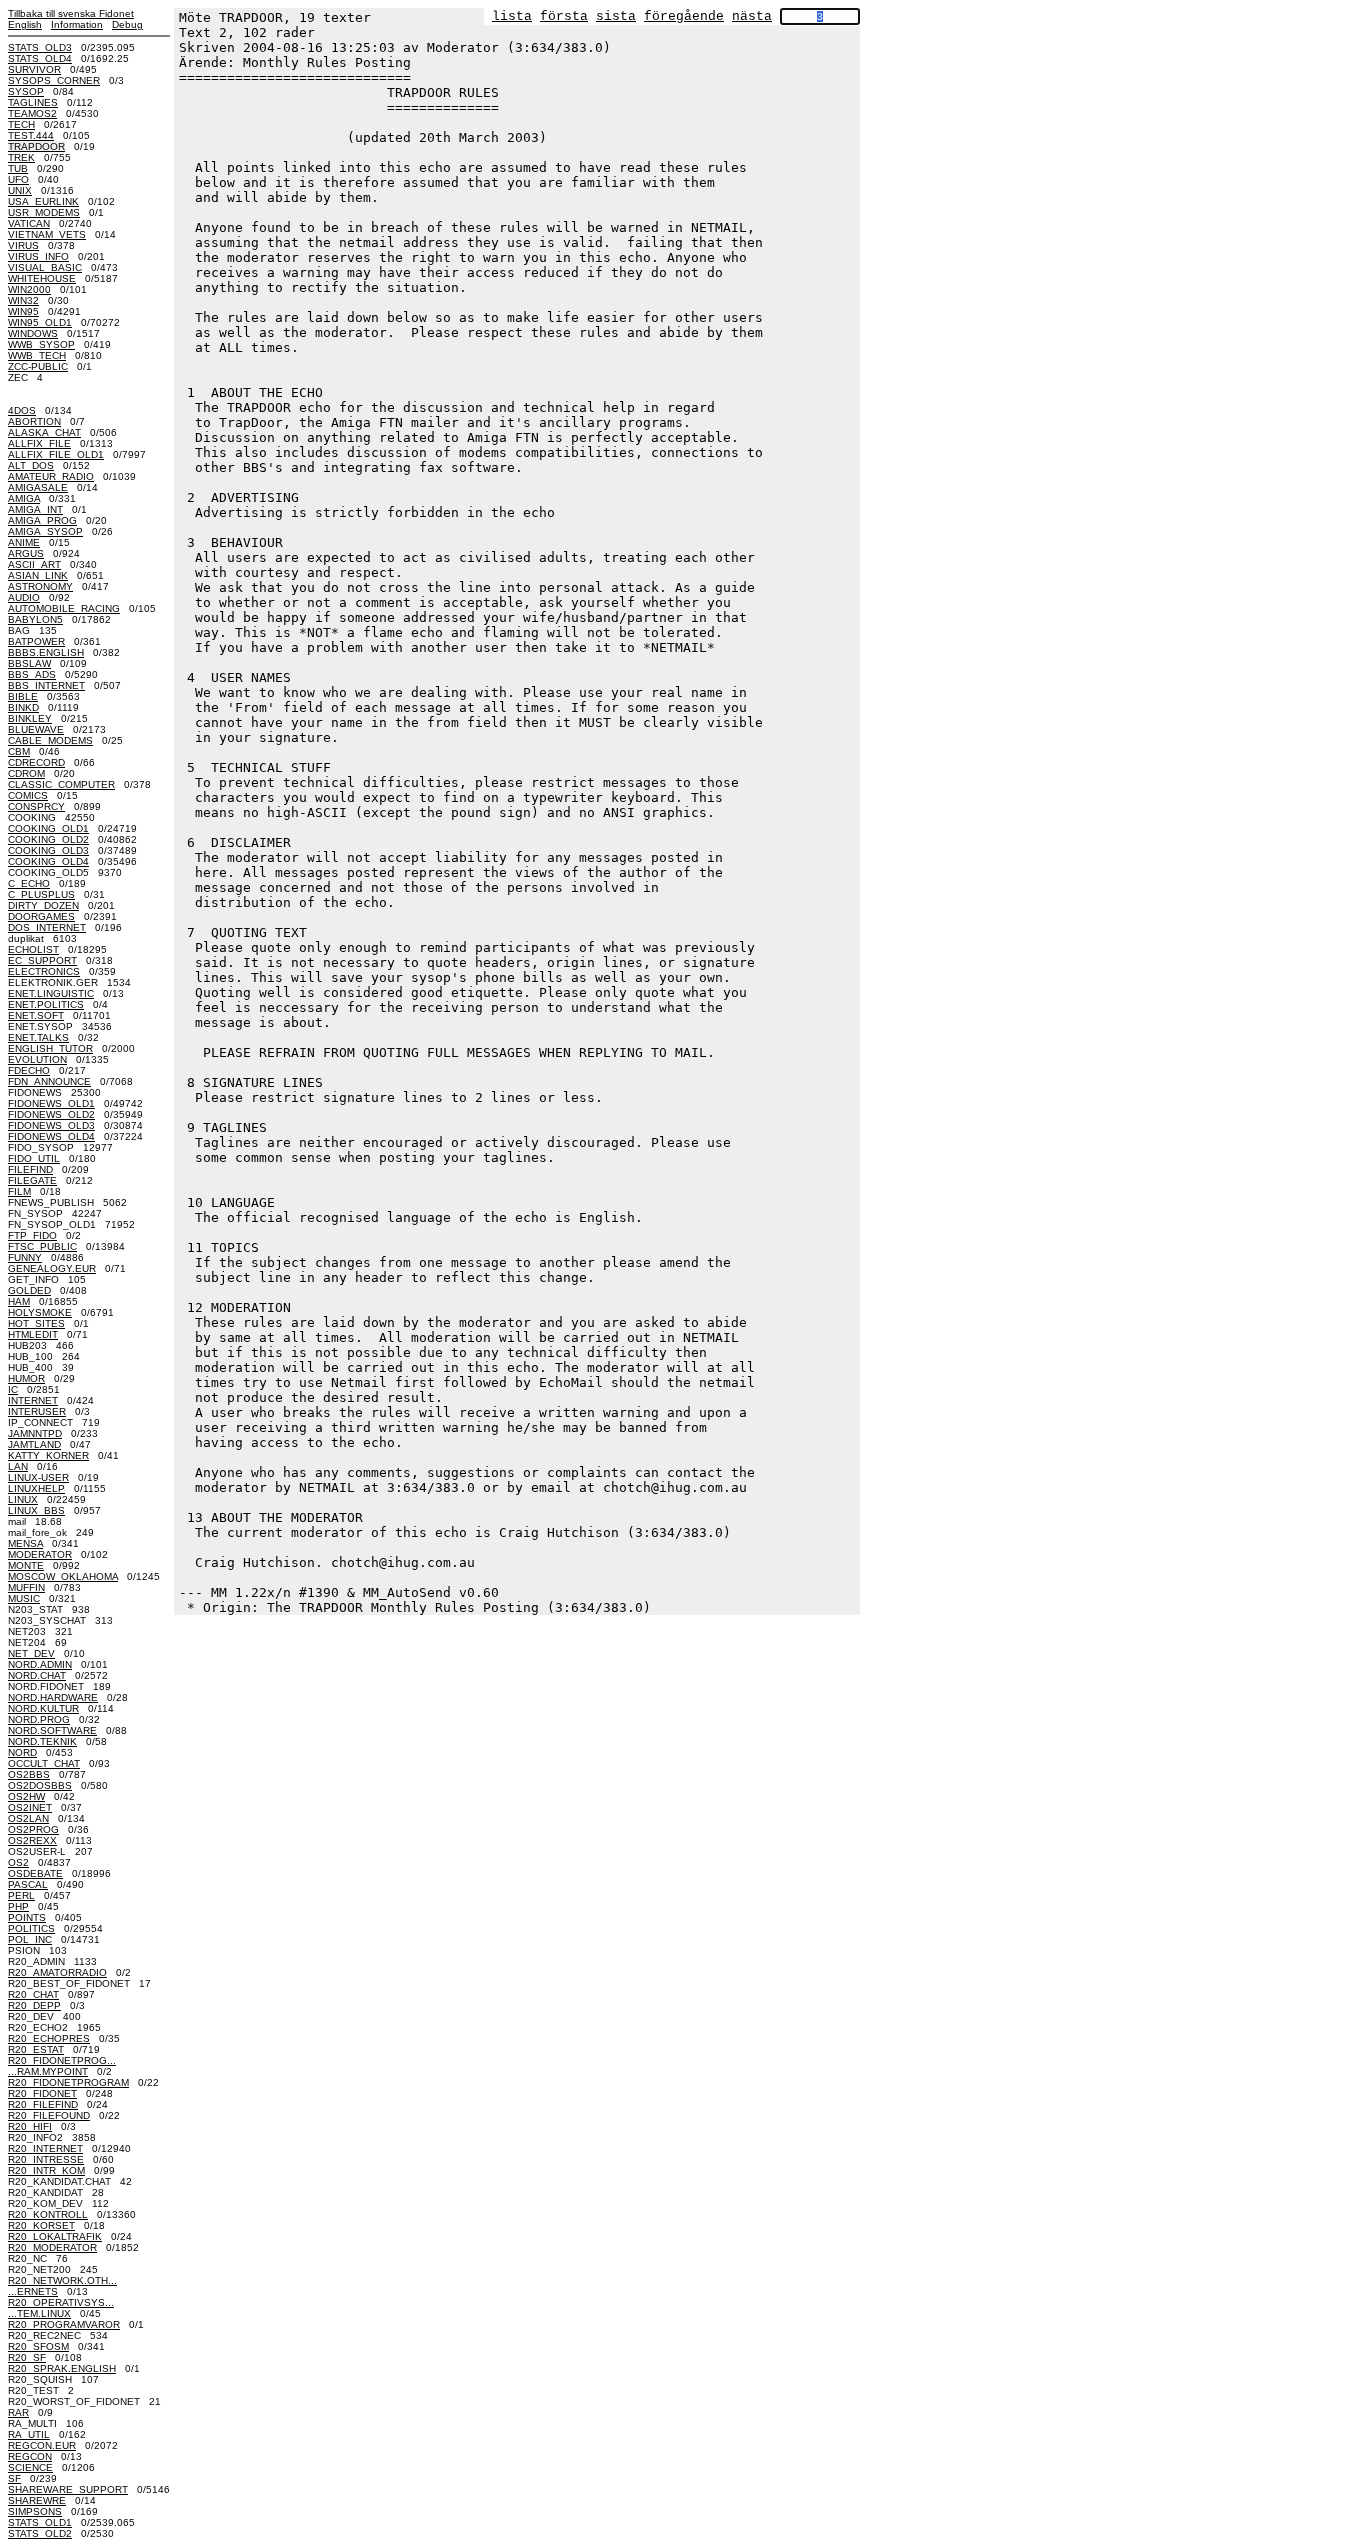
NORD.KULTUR (43, 1708)
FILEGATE (32, 1180)
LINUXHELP (36, 1488)
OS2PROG (33, 1829)
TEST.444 (31, 135)
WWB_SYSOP (41, 344)
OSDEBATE (35, 1873)
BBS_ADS (32, 674)
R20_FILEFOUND (49, 2115)
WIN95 (23, 311)
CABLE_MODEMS (50, 740)
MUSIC (24, 1598)
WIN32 (23, 300)
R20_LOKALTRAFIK (55, 2236)
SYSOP (26, 91)
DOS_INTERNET (47, 927)
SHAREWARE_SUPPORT (68, 2489)
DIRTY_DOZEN (43, 905)
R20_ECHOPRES (49, 2038)
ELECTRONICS (44, 971)
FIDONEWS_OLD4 (51, 1136)
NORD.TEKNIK (42, 1741)
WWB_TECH (37, 355)
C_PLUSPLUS (41, 894)
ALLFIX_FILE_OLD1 (56, 454)
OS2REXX (32, 1840)
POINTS (27, 1917)
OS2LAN (28, 1818)
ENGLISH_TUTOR (50, 1048)
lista (512, 16)
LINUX (23, 1499)
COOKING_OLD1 (48, 828)
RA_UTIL (29, 2434)
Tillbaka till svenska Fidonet (71, 13)
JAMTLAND (34, 1444)
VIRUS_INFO (38, 256)
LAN (18, 1466)
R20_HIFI (30, 2126)
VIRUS (23, 245)
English (25, 24)
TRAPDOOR (36, 146)
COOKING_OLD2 (48, 839)
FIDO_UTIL (34, 1158)
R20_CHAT (33, 1994)
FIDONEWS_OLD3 (51, 1125)
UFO (18, 179)
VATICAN (29, 223)
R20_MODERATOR (52, 2247)
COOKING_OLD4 (48, 861)
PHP (18, 1906)
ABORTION (34, 421)
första (564, 16)
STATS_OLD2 (40, 2533)
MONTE (26, 1565)
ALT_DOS (31, 465)
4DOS (22, 410)
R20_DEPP (34, 2005)
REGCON (30, 2456)
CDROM (26, 773)
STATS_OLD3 (40, 47)
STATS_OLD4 (40, 58)
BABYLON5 (35, 619)
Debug (127, 24)
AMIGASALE (38, 487)
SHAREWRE (37, 2500)
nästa (752, 16)
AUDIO (24, 597)
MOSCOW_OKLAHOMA (63, 1576)
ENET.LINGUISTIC (51, 993)
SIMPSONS (35, 2511)
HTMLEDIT (33, 1334)
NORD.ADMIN (40, 1664)
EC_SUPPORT (42, 960)
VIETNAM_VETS (47, 234)
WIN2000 (29, 289)
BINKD (23, 707)
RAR (18, 2412)
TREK (21, 157)
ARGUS (26, 553)
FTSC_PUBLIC (42, 1246)
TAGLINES (33, 102)
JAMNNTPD (35, 1433)
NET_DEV (31, 1653)
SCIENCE (30, 2467)
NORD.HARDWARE (53, 1697)
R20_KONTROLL (48, 2214)
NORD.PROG (39, 1719)
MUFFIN (26, 1587)
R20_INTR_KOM (46, 2170)
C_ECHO (29, 883)
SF (14, 2478)
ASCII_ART (34, 564)
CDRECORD (36, 762)
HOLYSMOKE (40, 1312)
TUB (18, 168)
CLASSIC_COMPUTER (61, 784)
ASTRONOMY (40, 586)
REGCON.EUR (42, 2445)
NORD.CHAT (37, 1675)
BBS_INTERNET (46, 685)
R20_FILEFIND (43, 2104)
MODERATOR (40, 1554)
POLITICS (31, 1928)
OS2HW (26, 1796)
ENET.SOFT (36, 1015)
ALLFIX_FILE (39, 443)
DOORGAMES (41, 916)
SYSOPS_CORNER (54, 80)
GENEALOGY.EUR (52, 1268)
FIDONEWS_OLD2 (51, 1114)
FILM (19, 1191)
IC (13, 1389)
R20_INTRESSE (46, 2159)
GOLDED (29, 1290)
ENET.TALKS (38, 1037)
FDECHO (29, 1070)
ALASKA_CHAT (44, 432)
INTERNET (33, 1400)
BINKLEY (30, 718)
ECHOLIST (33, 949)
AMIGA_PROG (42, 520)
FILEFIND (30, 1169)
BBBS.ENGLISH (46, 652)
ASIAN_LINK (38, 575)
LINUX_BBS (36, 1510)
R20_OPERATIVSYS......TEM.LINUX (61, 2308)
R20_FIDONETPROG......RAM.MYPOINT (62, 2066)
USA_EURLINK (43, 201)
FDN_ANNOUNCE (49, 1081)
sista (616, 16)
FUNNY (25, 1257)
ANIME (24, 542)
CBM (19, 751)
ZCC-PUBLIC (38, 366)
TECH (21, 124)
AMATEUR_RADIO (51, 476)
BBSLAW (29, 663)
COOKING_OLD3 (48, 850)
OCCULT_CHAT (44, 1763)
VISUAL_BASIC (45, 267)
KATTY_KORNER (48, 1455)
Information (77, 24)
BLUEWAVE (36, 729)
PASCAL (28, 1884)
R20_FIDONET (42, 2093)
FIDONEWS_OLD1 (51, 1103)
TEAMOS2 (32, 113)
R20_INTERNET (45, 2148)
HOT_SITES (36, 1323)
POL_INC (30, 1939)
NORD (22, 1752)
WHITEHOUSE (42, 278)
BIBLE (23, 696)
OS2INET (30, 1807)
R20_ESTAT (36, 2049)
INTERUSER (37, 1411)
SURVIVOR (34, 69)
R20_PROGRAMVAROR (64, 2324)
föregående (684, 16)
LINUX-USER (38, 1477)
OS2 (18, 1862)
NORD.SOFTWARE (52, 1730)
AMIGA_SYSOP (45, 531)
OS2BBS (29, 1774)
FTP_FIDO (32, 1235)
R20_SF (27, 2357)
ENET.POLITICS (46, 1004)
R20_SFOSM (38, 2346)
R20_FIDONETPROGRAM (68, 2082)
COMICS (28, 795)
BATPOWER (36, 641)
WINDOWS (33, 333)
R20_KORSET (41, 2225)
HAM (19, 1301)
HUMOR (26, 1378)
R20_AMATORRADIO (57, 1972)
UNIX (20, 190)
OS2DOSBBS (40, 1785)
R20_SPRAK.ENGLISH (62, 2368)
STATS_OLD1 (40, 2522)
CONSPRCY (36, 806)
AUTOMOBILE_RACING (64, 608)
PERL (21, 1895)
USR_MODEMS (44, 212)
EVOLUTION (37, 1059)
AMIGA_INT (35, 509)
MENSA (25, 1543)
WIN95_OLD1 (40, 322)
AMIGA (24, 498)
